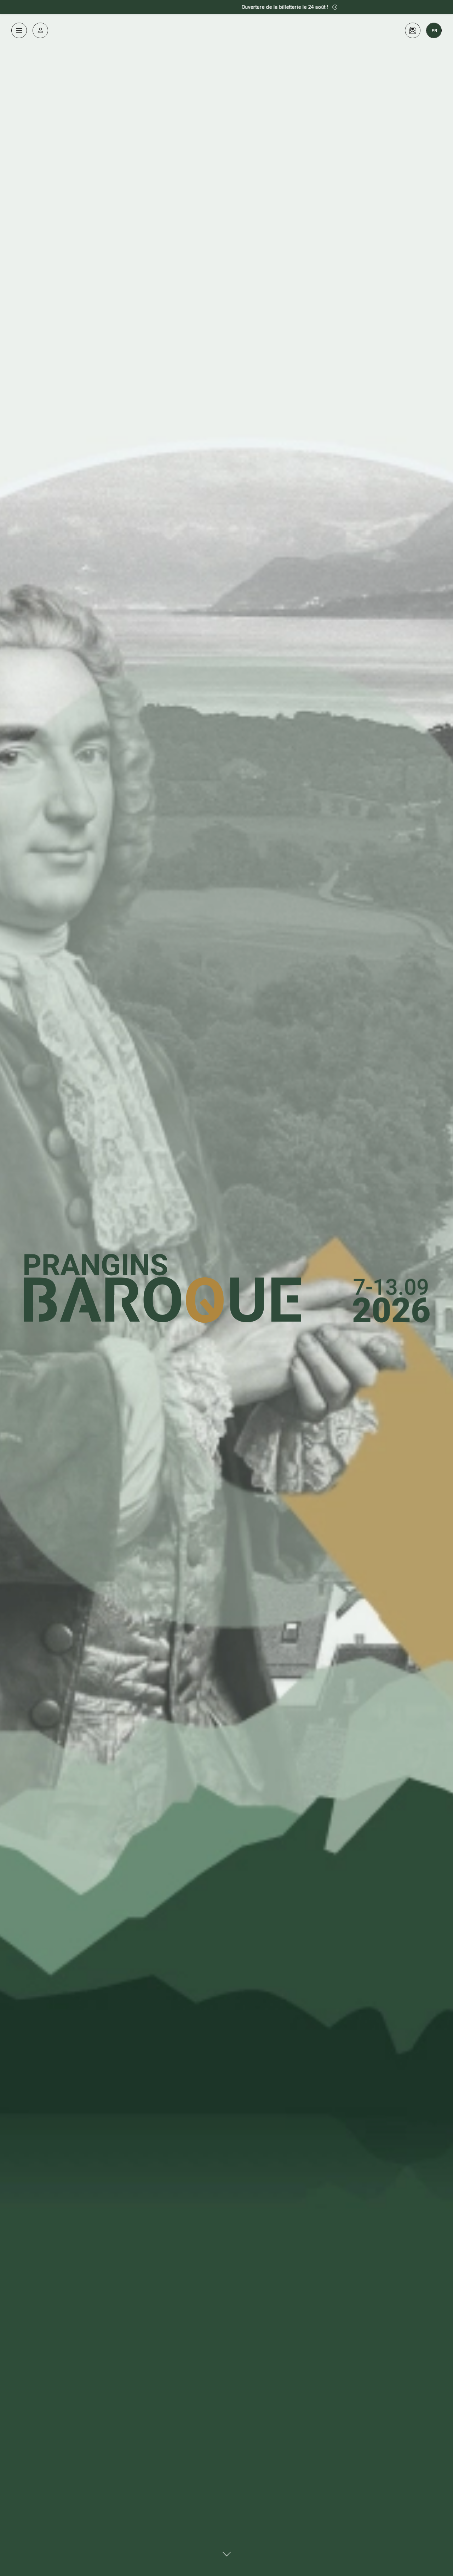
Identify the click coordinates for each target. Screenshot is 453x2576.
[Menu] (19, 30)
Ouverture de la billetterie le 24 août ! (204, 7)
